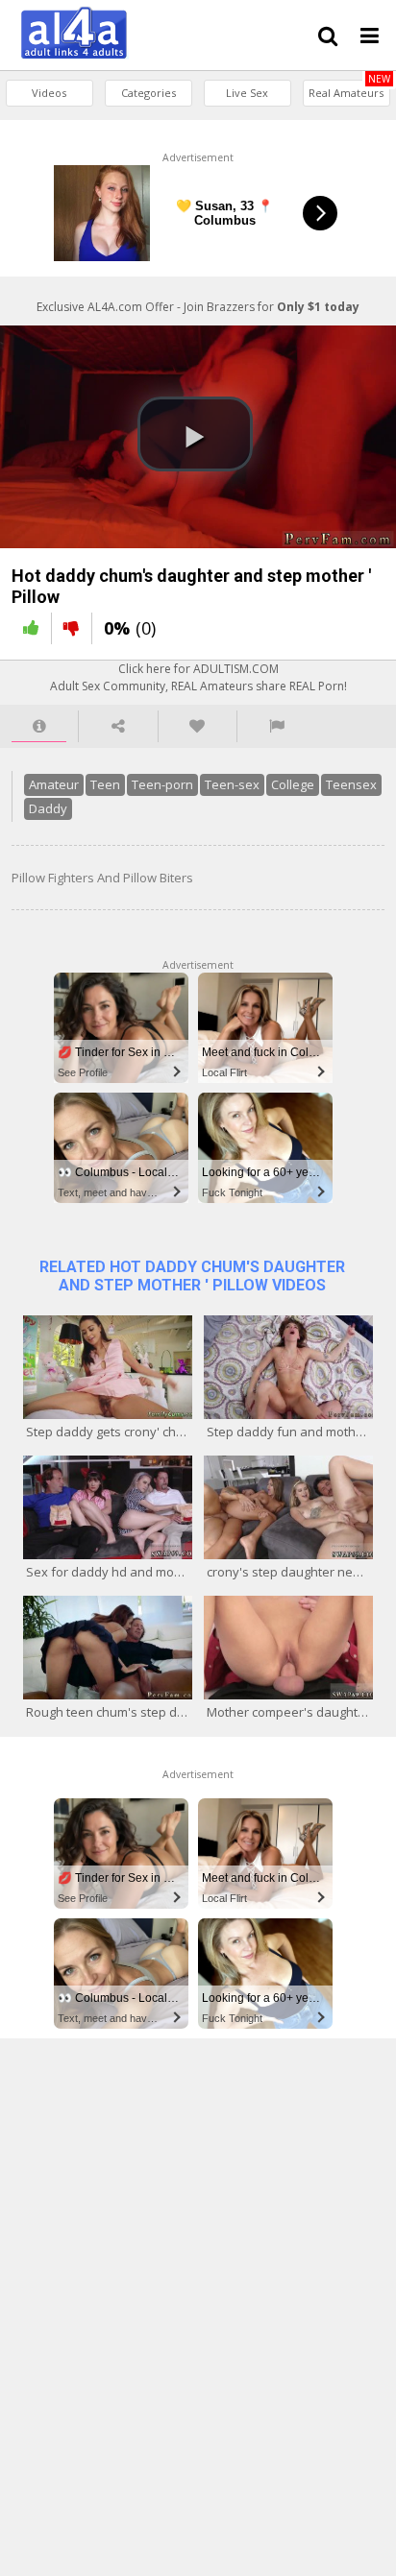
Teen (105, 784)
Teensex (351, 784)
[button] (195, 434)
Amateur (54, 784)
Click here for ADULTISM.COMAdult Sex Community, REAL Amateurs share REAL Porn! (198, 677)
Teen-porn (162, 784)
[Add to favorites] (198, 726)
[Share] (118, 726)
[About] (39, 726)
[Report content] (277, 726)
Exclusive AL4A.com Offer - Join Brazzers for (198, 307)
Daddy (48, 808)
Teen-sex (232, 784)
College (293, 784)
